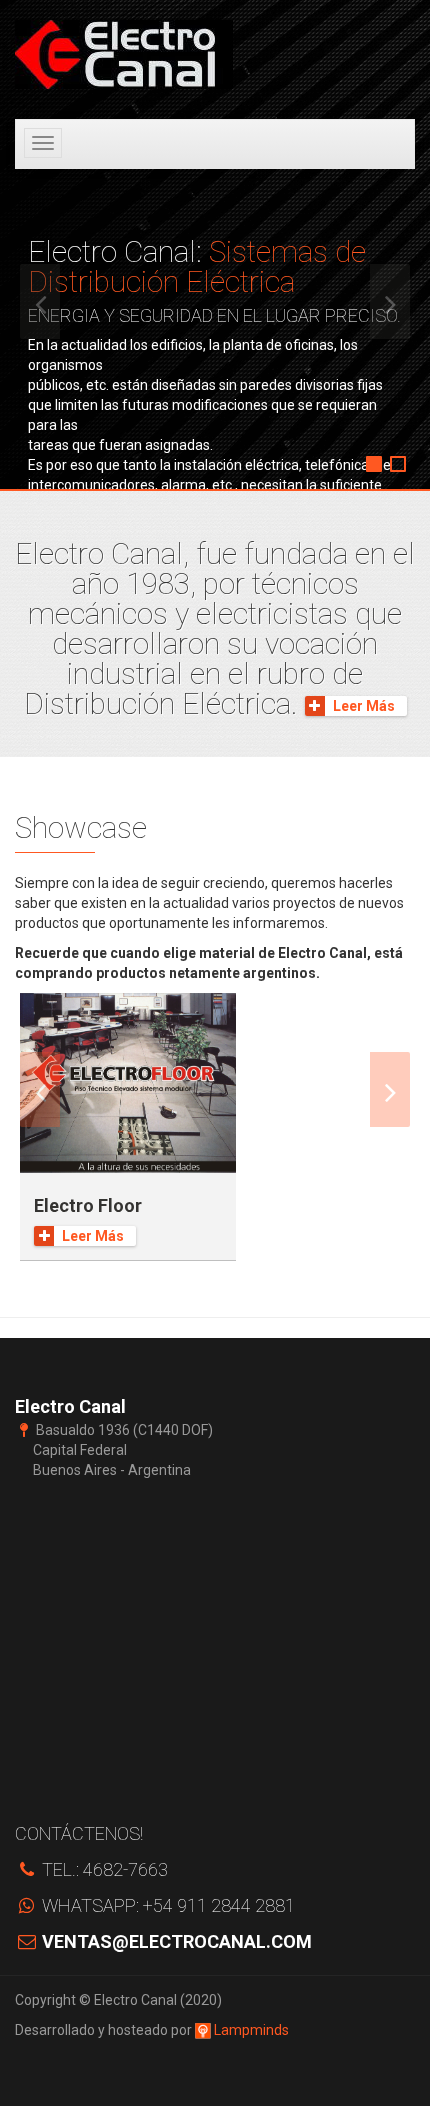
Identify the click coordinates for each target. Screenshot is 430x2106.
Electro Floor (88, 1205)
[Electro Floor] (128, 1083)
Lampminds (250, 2030)
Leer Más (364, 706)
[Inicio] (124, 54)
